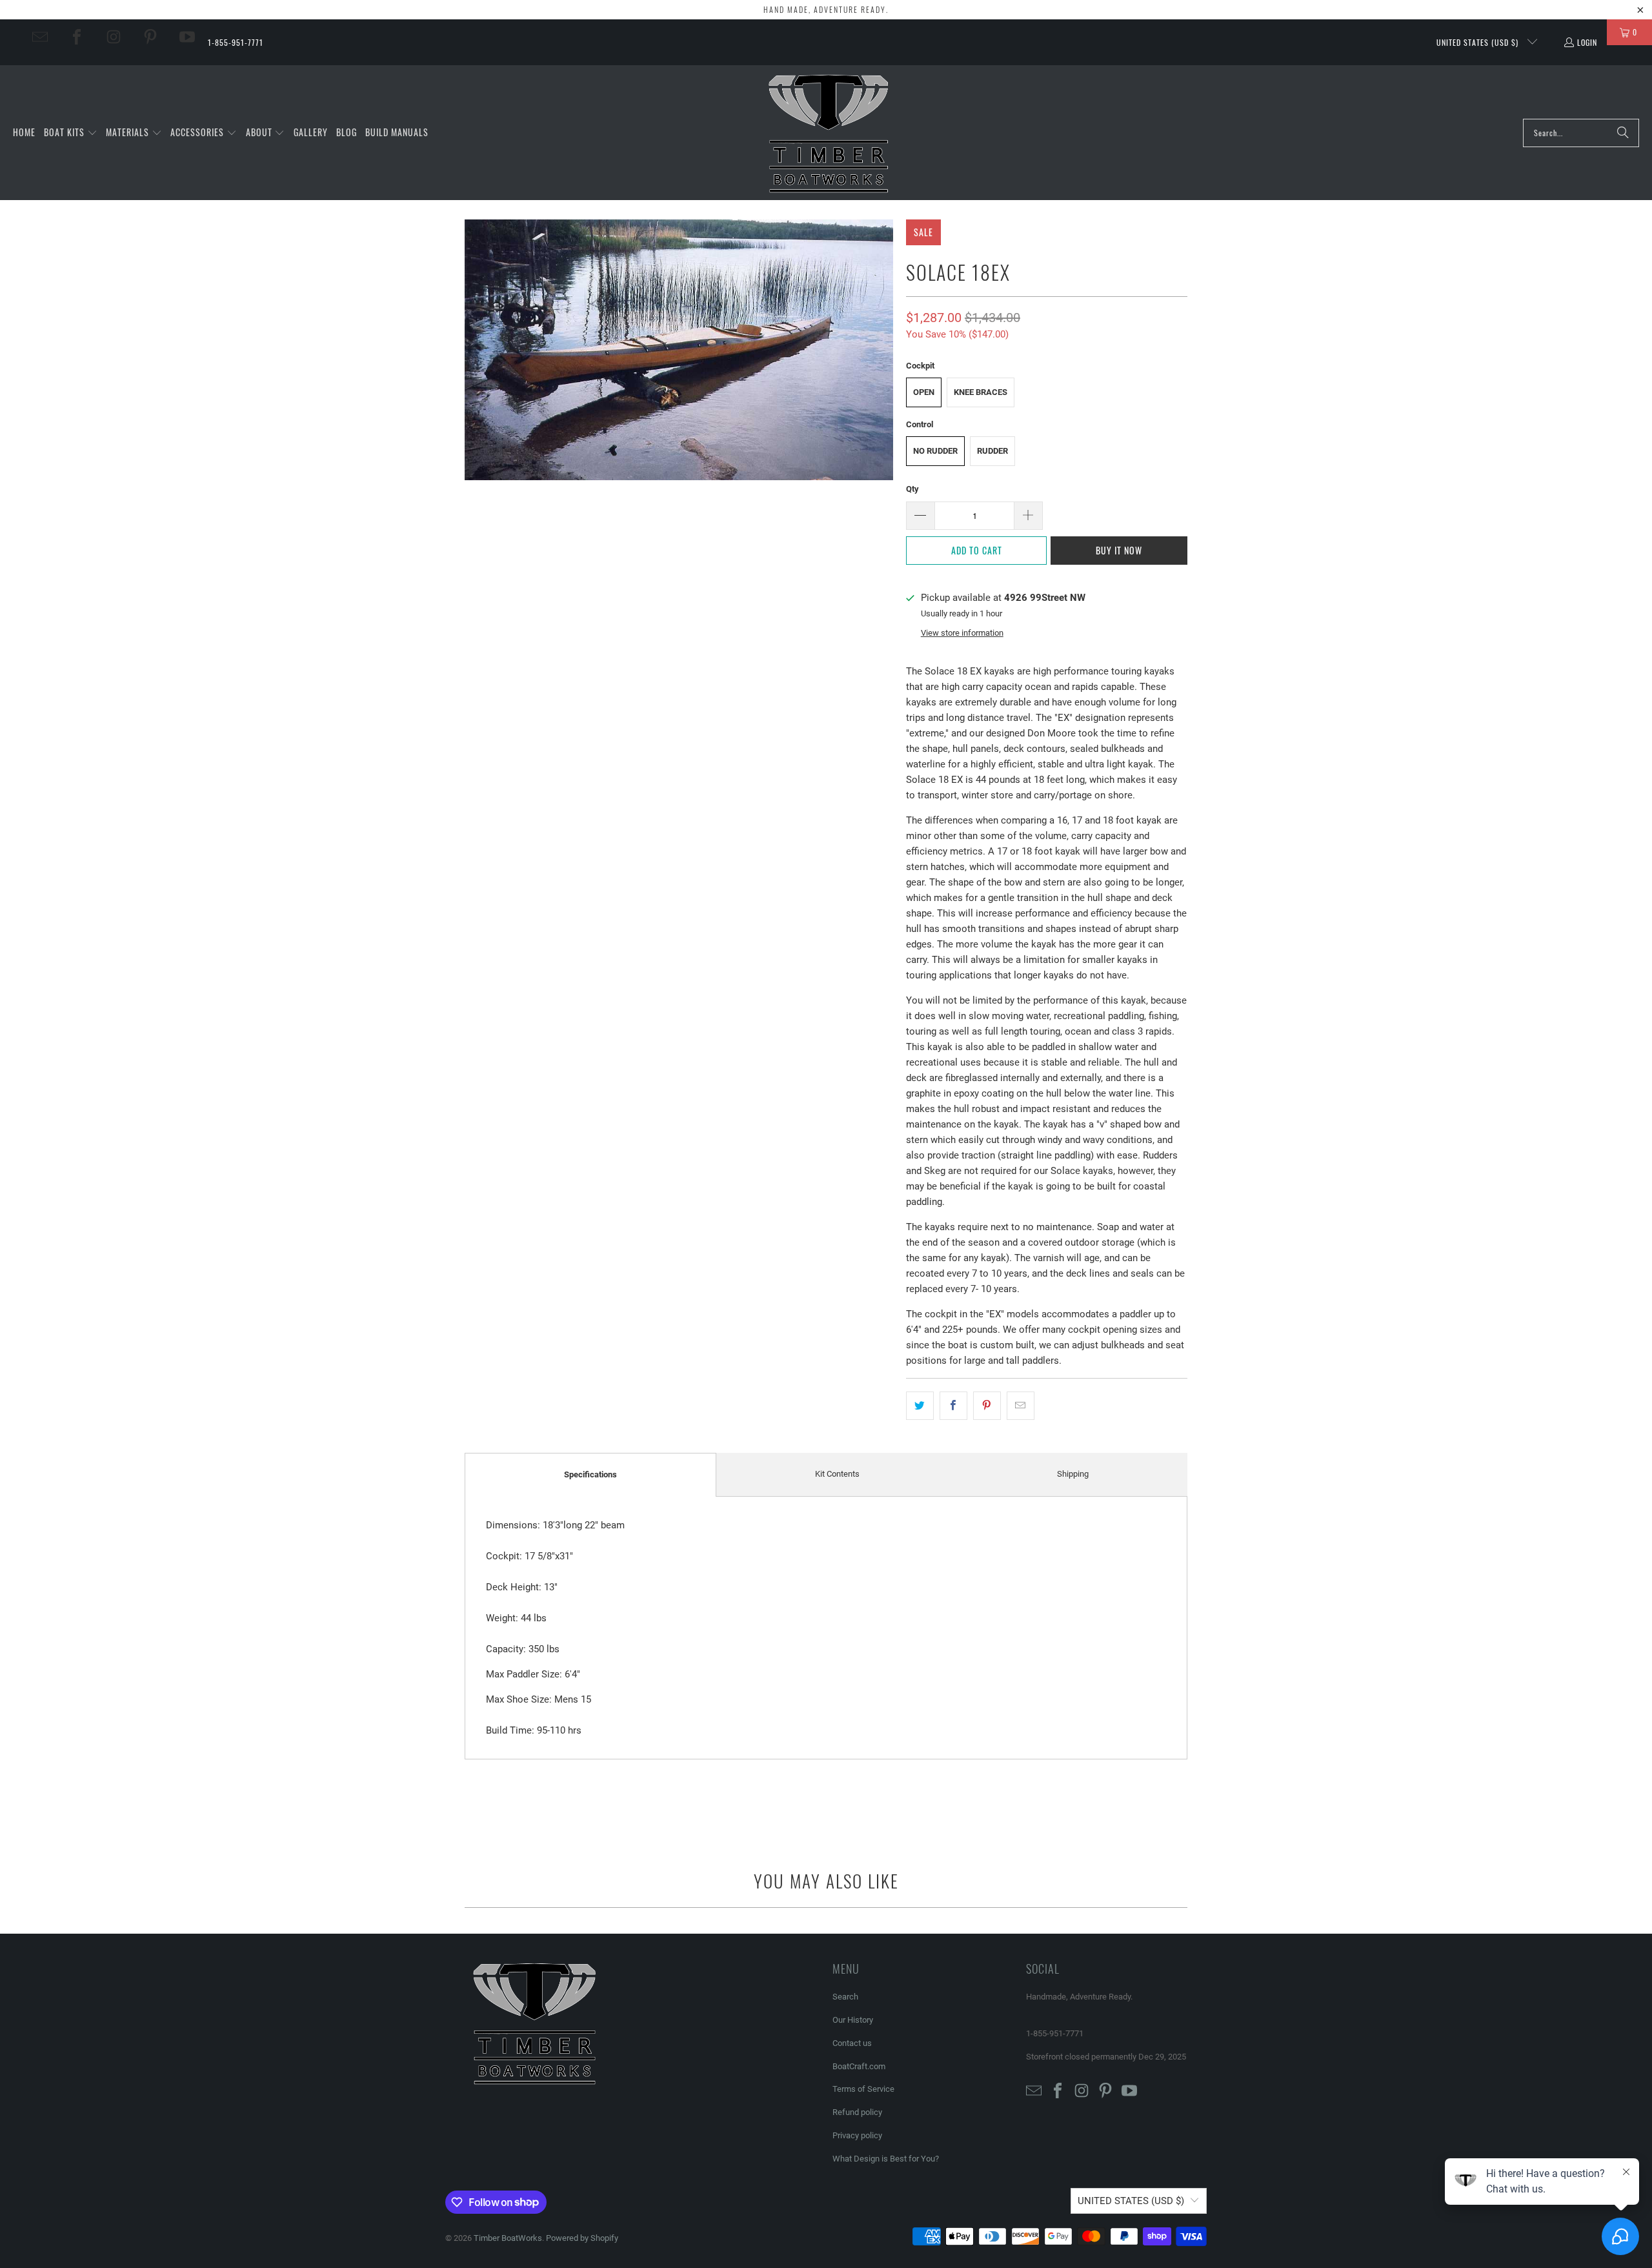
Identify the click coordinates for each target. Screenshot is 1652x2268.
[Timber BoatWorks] (830, 133)
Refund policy (857, 2112)
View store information (962, 633)
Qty (912, 489)
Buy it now (1119, 550)
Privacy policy (857, 2135)
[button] (71, 133)
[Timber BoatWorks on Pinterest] (150, 37)
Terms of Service (863, 2089)
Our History (853, 2020)
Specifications (590, 1474)
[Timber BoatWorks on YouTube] (187, 37)
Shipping (1073, 1474)
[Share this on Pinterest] (987, 1406)
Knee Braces (981, 392)
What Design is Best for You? (886, 2159)
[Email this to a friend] (1021, 1406)
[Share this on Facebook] (953, 1406)
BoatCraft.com (859, 2066)
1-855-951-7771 (236, 42)
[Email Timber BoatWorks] (40, 37)
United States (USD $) (1479, 42)
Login (1587, 42)
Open (924, 392)
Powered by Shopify (582, 2238)
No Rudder (935, 451)
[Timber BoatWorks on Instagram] (114, 37)
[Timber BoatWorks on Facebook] (77, 37)
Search (845, 1997)
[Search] (1623, 133)
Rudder (992, 451)
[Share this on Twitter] (920, 1406)
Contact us (852, 2043)
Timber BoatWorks (508, 2238)
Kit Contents (837, 1474)
